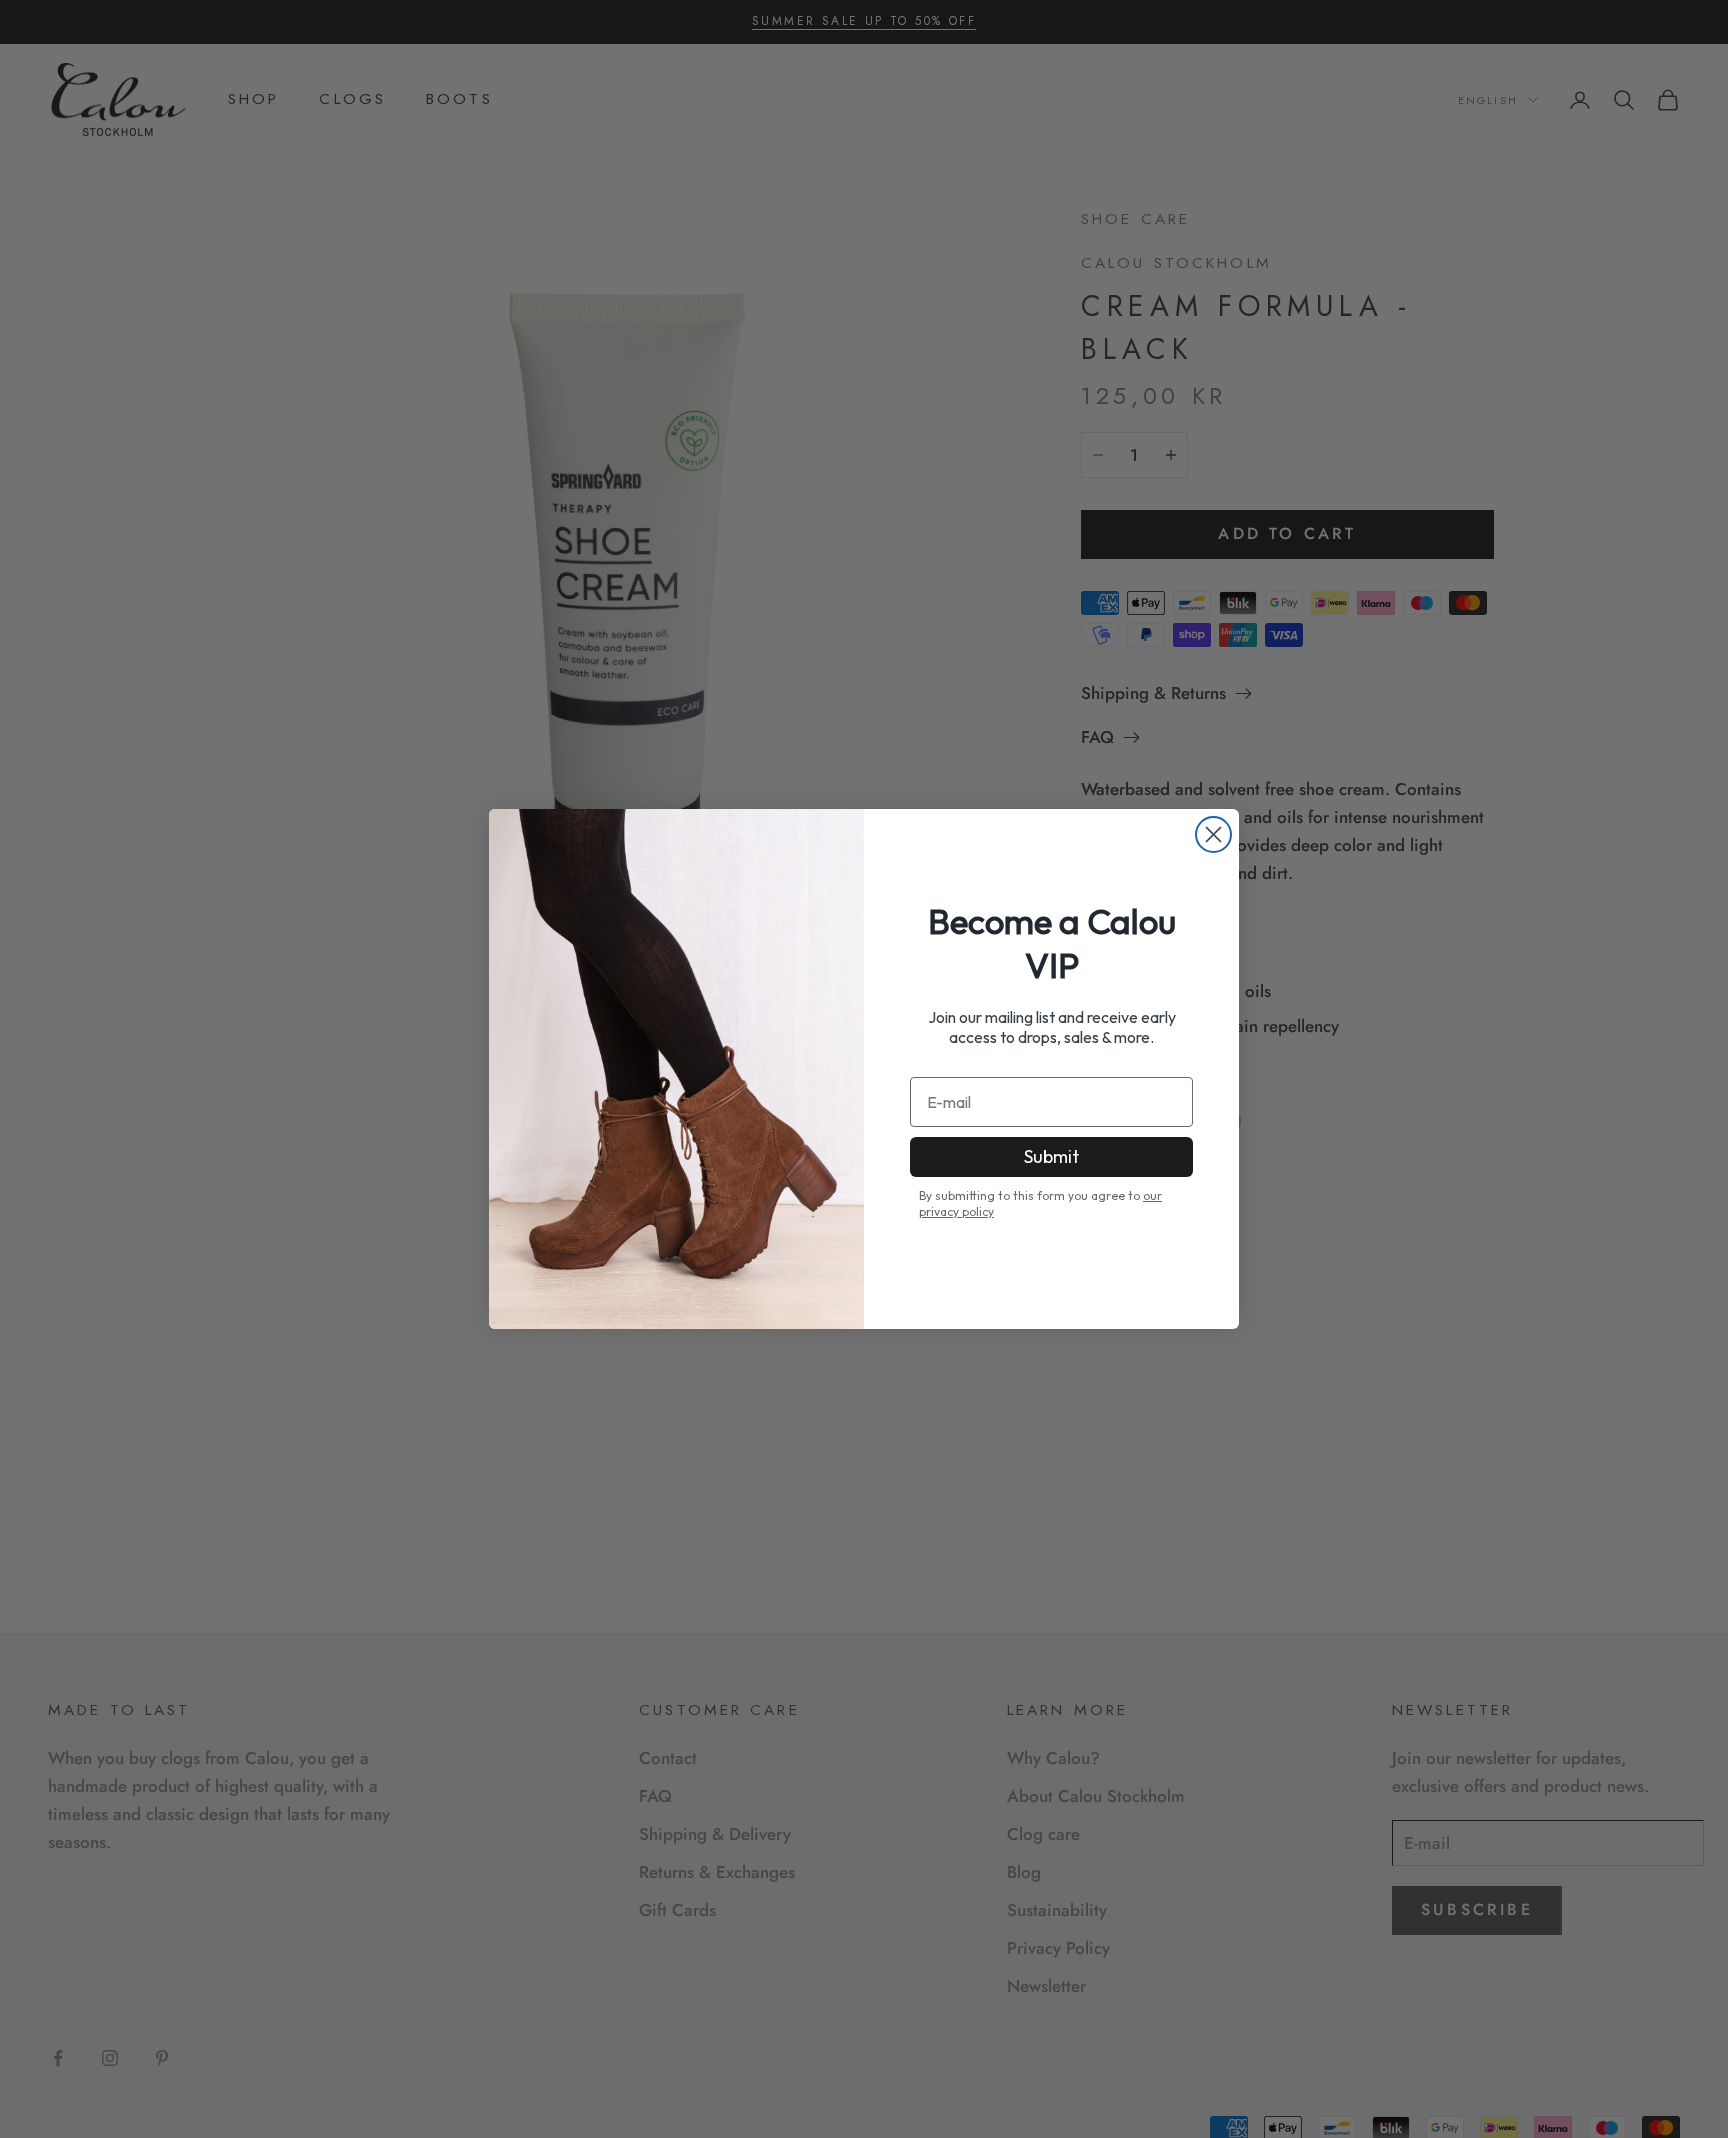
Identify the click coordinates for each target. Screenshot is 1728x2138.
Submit (1051, 1156)
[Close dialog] (1213, 834)
